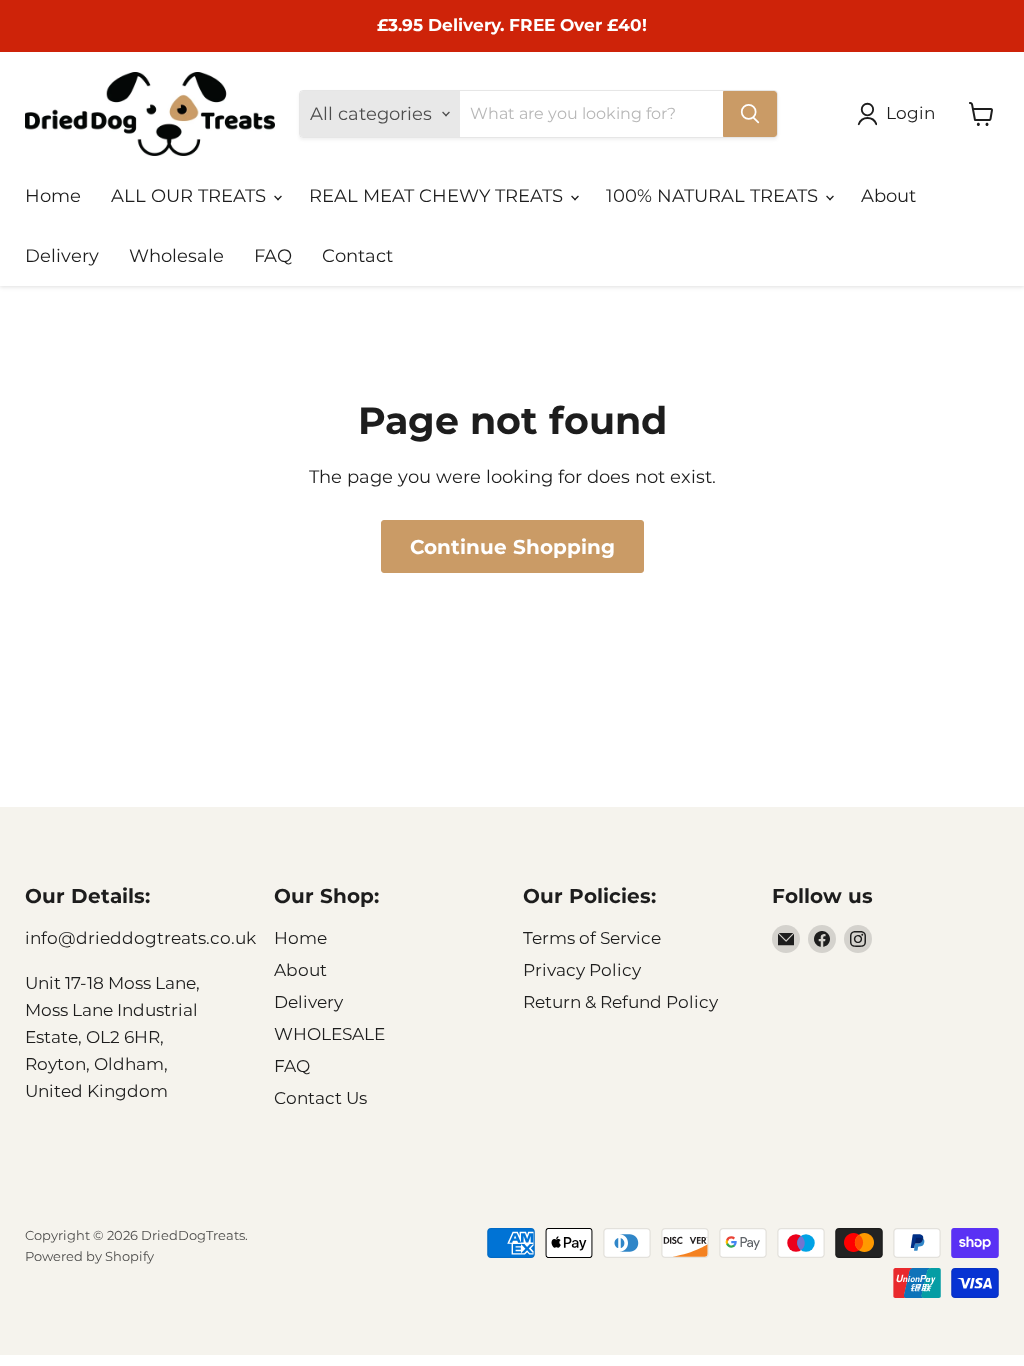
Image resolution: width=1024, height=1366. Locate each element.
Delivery (62, 256)
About (888, 196)
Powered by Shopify (89, 1256)
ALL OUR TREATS (191, 196)
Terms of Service (592, 938)
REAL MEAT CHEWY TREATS (438, 196)
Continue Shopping (512, 546)
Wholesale (176, 256)
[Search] (750, 114)
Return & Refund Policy (620, 1002)
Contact (357, 256)
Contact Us (320, 1098)
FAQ (273, 256)
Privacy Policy (582, 970)
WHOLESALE (329, 1034)
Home (53, 196)
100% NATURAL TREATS (714, 196)
